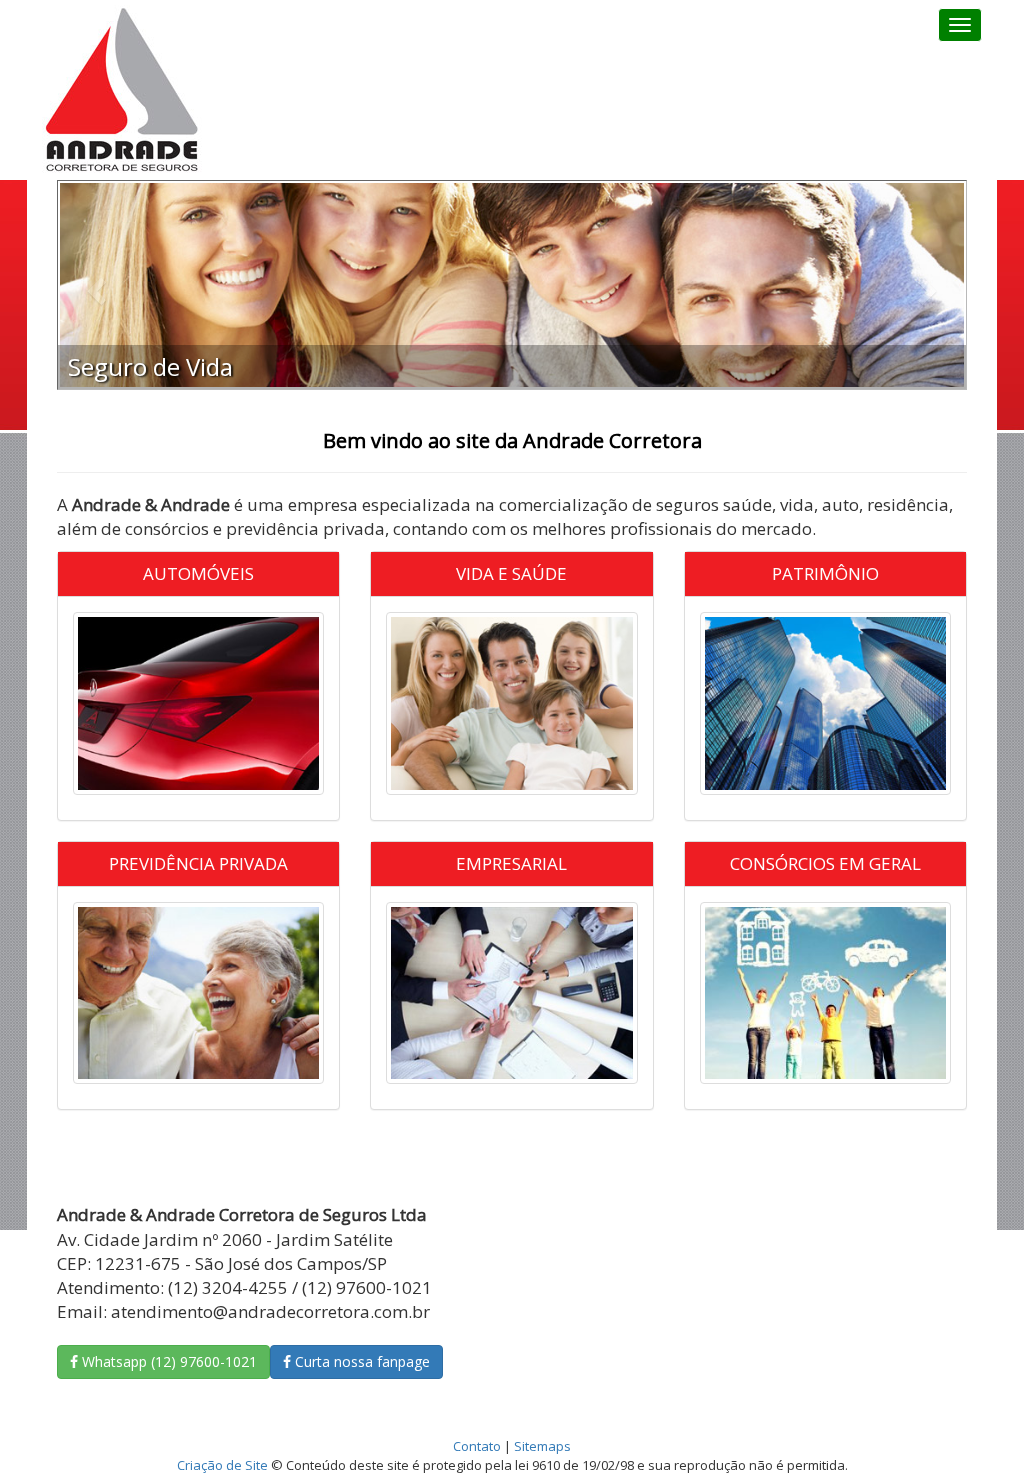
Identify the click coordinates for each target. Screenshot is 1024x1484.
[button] (94, 285)
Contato (477, 1446)
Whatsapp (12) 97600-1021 (167, 1361)
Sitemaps (542, 1446)
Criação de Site (222, 1465)
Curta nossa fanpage (360, 1361)
